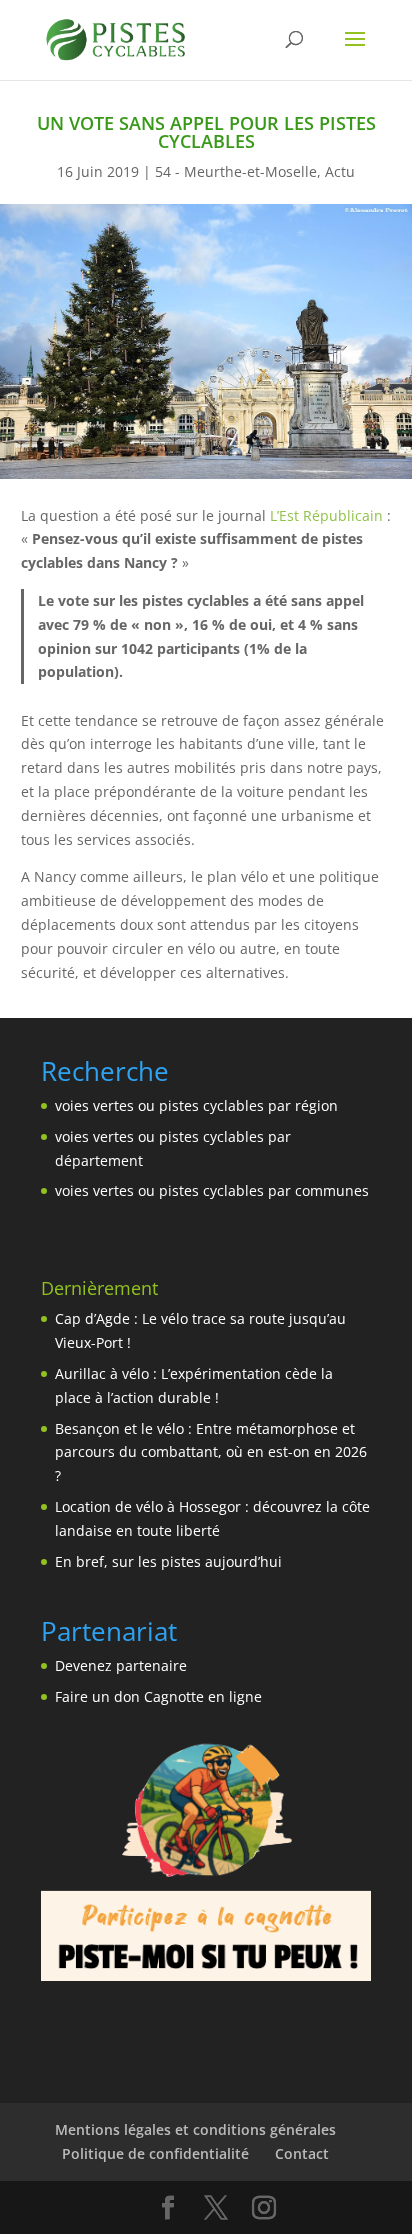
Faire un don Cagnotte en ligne (158, 1696)
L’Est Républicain (326, 515)
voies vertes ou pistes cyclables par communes (212, 1190)
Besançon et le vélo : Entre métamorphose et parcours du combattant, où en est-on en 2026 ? (211, 1452)
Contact (302, 2153)
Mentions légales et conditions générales (195, 2129)
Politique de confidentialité (155, 2153)
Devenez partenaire (121, 1665)
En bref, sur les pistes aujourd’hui (168, 1561)
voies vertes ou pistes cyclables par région (196, 1105)
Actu (340, 171)
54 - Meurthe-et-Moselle (236, 171)
